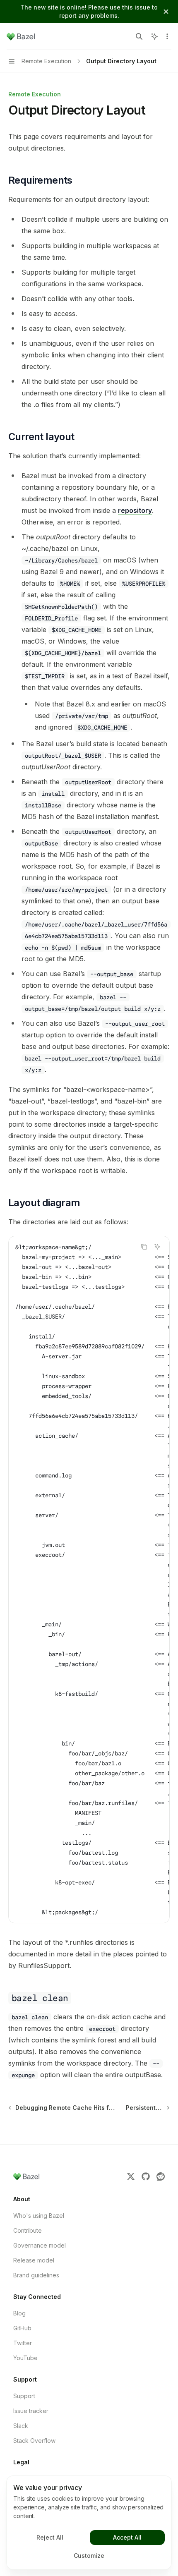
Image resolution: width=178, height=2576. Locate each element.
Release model (34, 2260)
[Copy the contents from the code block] (144, 1247)
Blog (19, 2313)
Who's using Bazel (39, 2216)
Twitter (23, 2343)
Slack (21, 2426)
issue (142, 7)
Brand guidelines (36, 2275)
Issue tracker (31, 2411)
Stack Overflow (34, 2441)
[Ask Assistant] (157, 1247)
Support (24, 2396)
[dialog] (89, 2523)
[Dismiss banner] (166, 12)
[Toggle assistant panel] (154, 36)
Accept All (127, 2537)
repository (135, 510)
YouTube (25, 2358)
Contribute (28, 2230)
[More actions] (167, 36)
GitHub (22, 2328)
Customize (89, 2556)
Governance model (40, 2245)
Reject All (50, 2537)
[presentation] (89, 1580)
